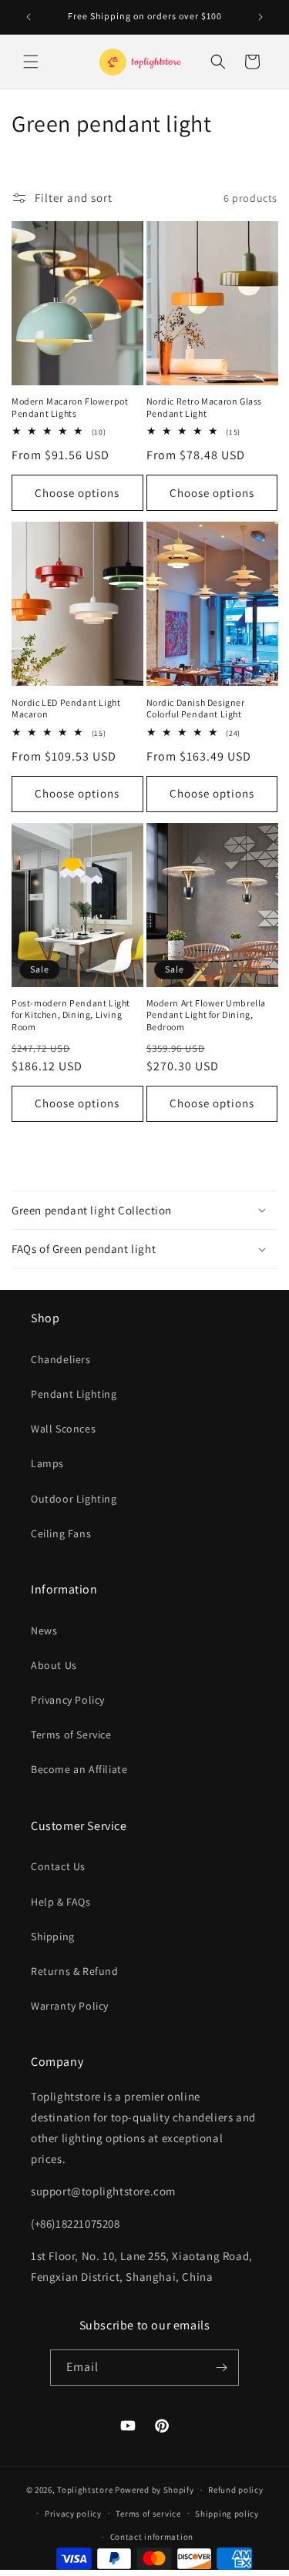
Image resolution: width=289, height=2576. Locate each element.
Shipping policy (227, 2514)
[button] (31, 62)
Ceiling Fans (61, 1533)
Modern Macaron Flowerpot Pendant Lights (70, 407)
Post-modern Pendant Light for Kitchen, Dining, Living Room (71, 1015)
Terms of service (148, 2514)
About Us (54, 1665)
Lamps (47, 1463)
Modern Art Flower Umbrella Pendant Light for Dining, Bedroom (207, 1015)
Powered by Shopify (155, 2490)
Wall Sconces (63, 1429)
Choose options (77, 493)
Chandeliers (61, 1359)
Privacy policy (73, 2514)
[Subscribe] (221, 2368)
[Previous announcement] (29, 17)
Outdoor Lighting (74, 1499)
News (44, 1631)
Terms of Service (71, 1735)
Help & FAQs (61, 1902)
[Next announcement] (260, 17)
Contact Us (58, 1866)
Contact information (152, 2537)
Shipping (53, 1936)
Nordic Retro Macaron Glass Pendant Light (205, 407)
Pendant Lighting (74, 1394)
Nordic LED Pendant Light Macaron (66, 709)
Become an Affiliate (79, 1769)
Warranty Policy (70, 2006)
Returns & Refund (75, 1971)
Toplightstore (85, 2490)
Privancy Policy (68, 1700)
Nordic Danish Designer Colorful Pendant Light (196, 709)
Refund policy (235, 2490)
